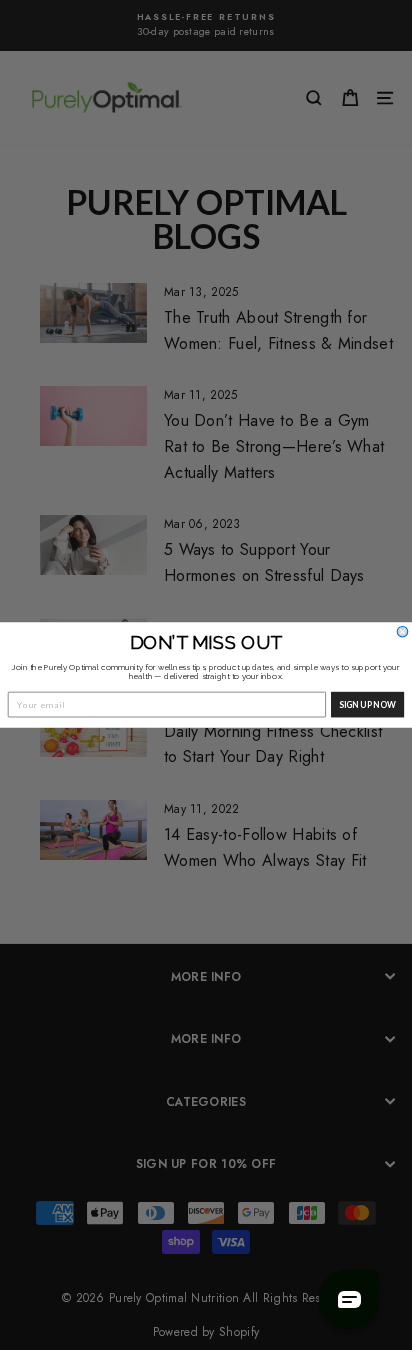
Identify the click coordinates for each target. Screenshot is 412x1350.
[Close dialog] (402, 631)
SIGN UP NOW (367, 704)
